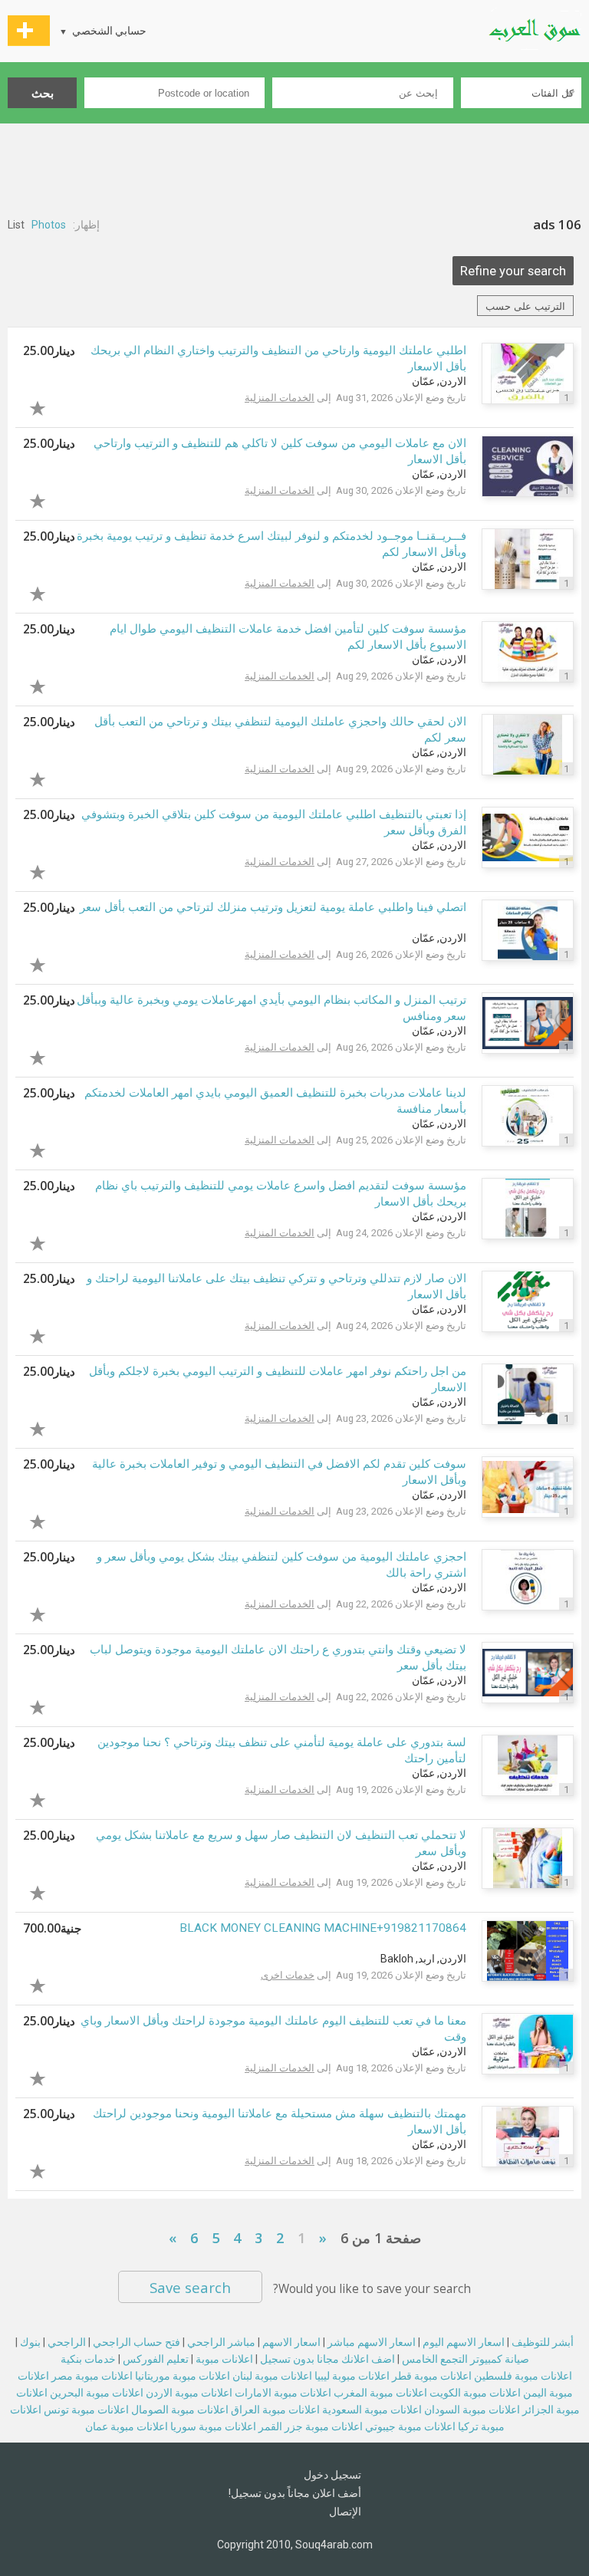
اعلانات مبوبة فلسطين (523, 2376)
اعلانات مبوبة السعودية (372, 2410)
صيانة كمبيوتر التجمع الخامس (466, 2359)
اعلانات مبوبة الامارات (283, 2393)
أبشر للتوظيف (543, 2342)
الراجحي (67, 2342)
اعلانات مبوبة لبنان (272, 2376)
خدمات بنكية (88, 2359)
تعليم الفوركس (156, 2359)
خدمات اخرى (288, 1975)
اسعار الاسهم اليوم (464, 2342)
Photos (49, 225)
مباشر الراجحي (221, 2342)
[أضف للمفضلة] (49, 406)
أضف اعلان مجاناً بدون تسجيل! (295, 2493)
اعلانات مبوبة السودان (472, 2410)
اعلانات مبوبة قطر (432, 2376)
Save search (190, 2287)
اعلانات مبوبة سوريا (213, 2426)
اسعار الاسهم (291, 2342)
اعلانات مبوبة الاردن (189, 2393)
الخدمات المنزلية (280, 398)
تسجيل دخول (332, 2475)
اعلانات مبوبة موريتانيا (183, 2376)
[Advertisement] (294, 166)
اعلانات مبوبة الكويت (475, 2393)
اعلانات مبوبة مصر (92, 2376)
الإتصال (345, 2512)
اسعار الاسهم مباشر (372, 2342)
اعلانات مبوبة (224, 2359)
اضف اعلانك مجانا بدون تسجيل (327, 2359)
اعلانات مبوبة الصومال (180, 2410)
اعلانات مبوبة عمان (127, 2426)
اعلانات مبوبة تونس (86, 2410)
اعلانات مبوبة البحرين (97, 2393)
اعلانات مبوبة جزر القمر (311, 2426)
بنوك (30, 2342)
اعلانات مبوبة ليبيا (352, 2376)
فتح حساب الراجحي (137, 2342)
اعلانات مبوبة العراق (275, 2410)
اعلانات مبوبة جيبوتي (410, 2426)
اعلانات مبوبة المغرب (380, 2393)
